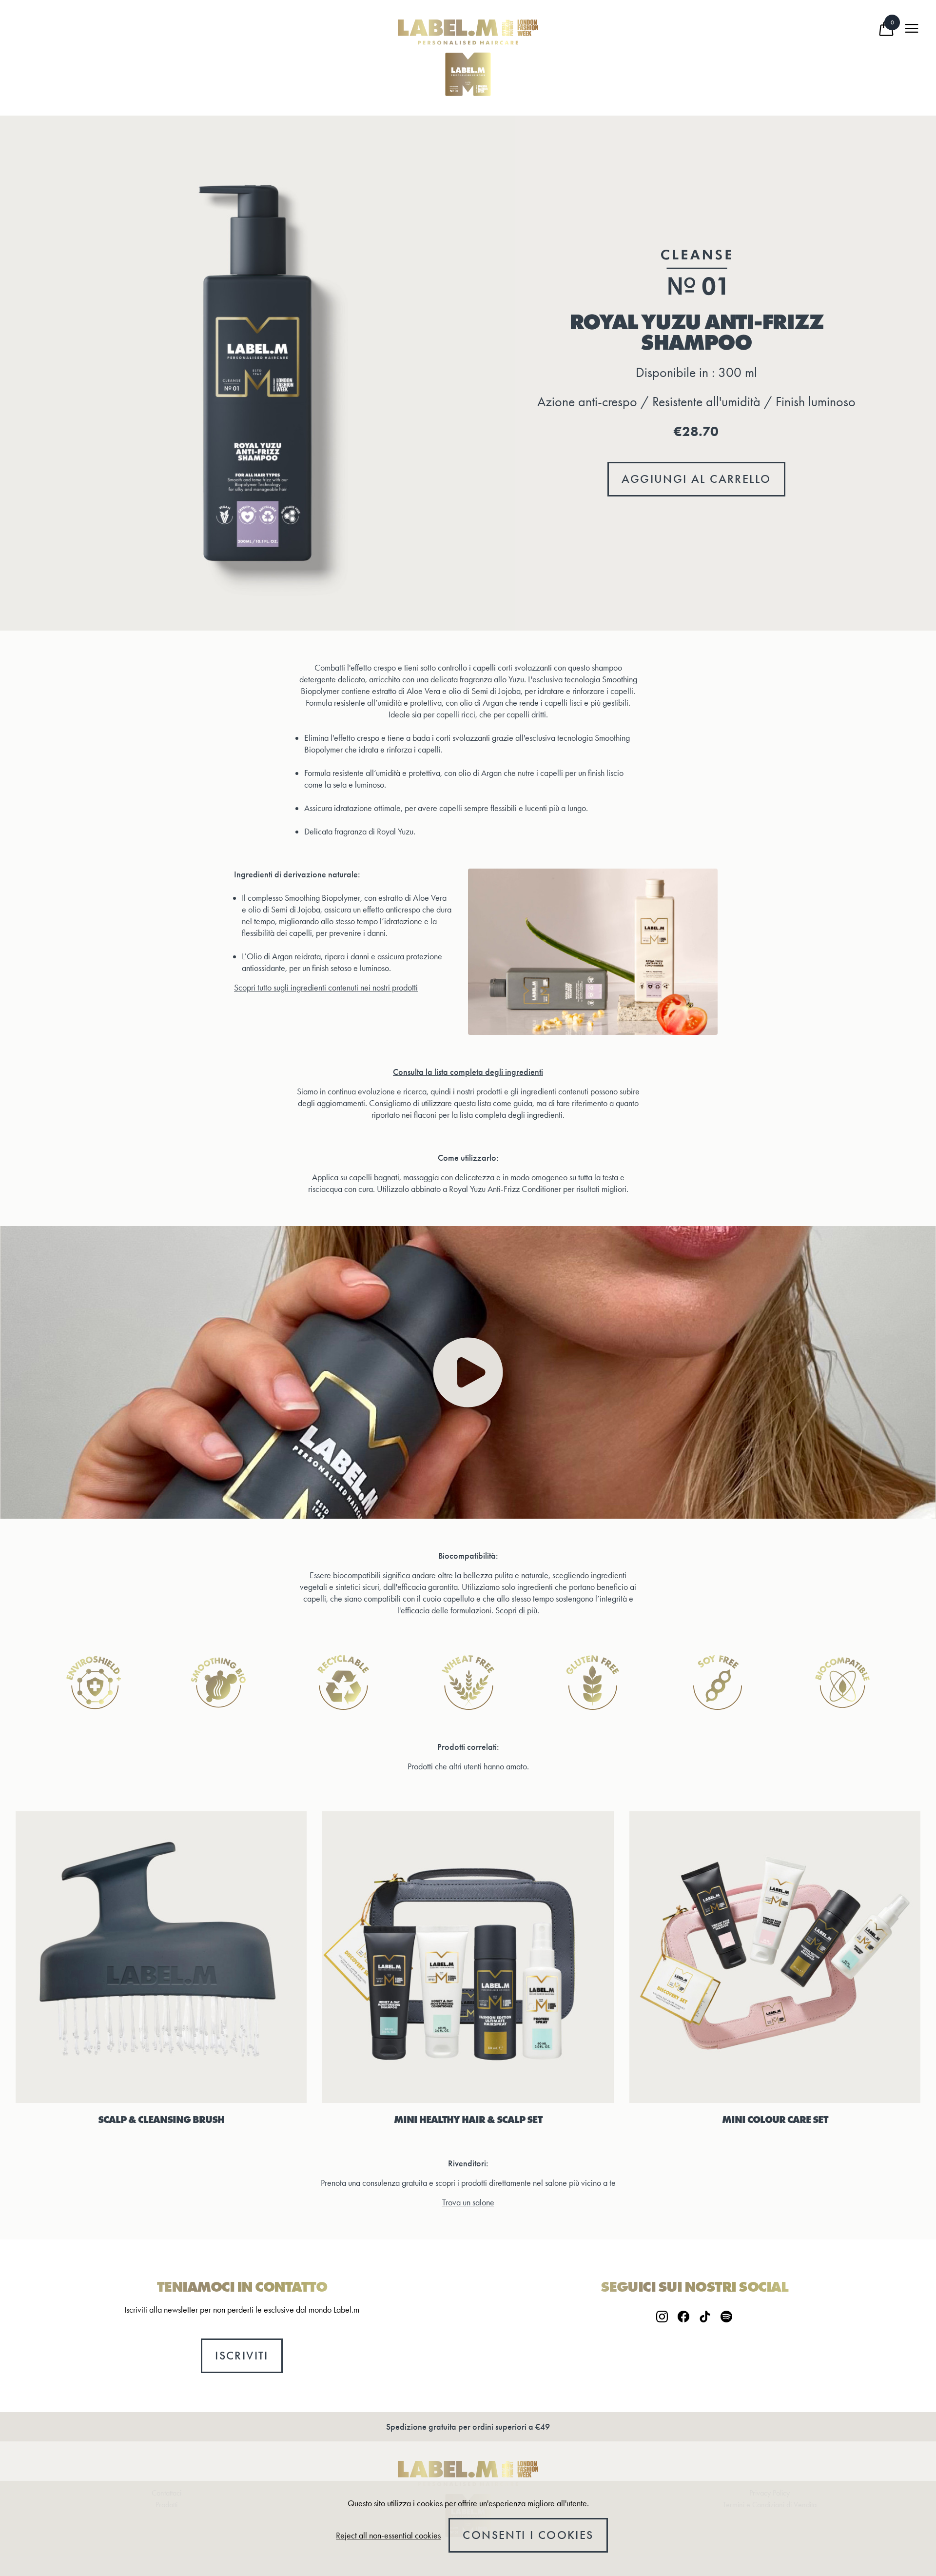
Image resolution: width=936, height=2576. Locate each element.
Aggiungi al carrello (696, 479)
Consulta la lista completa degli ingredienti (468, 1072)
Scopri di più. (517, 1610)
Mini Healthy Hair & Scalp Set (468, 2120)
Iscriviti (242, 2356)
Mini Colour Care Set (775, 2120)
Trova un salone (468, 2202)
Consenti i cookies (528, 2535)
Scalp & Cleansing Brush (161, 2120)
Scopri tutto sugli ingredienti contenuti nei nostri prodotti (326, 988)
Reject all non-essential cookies (388, 2536)
